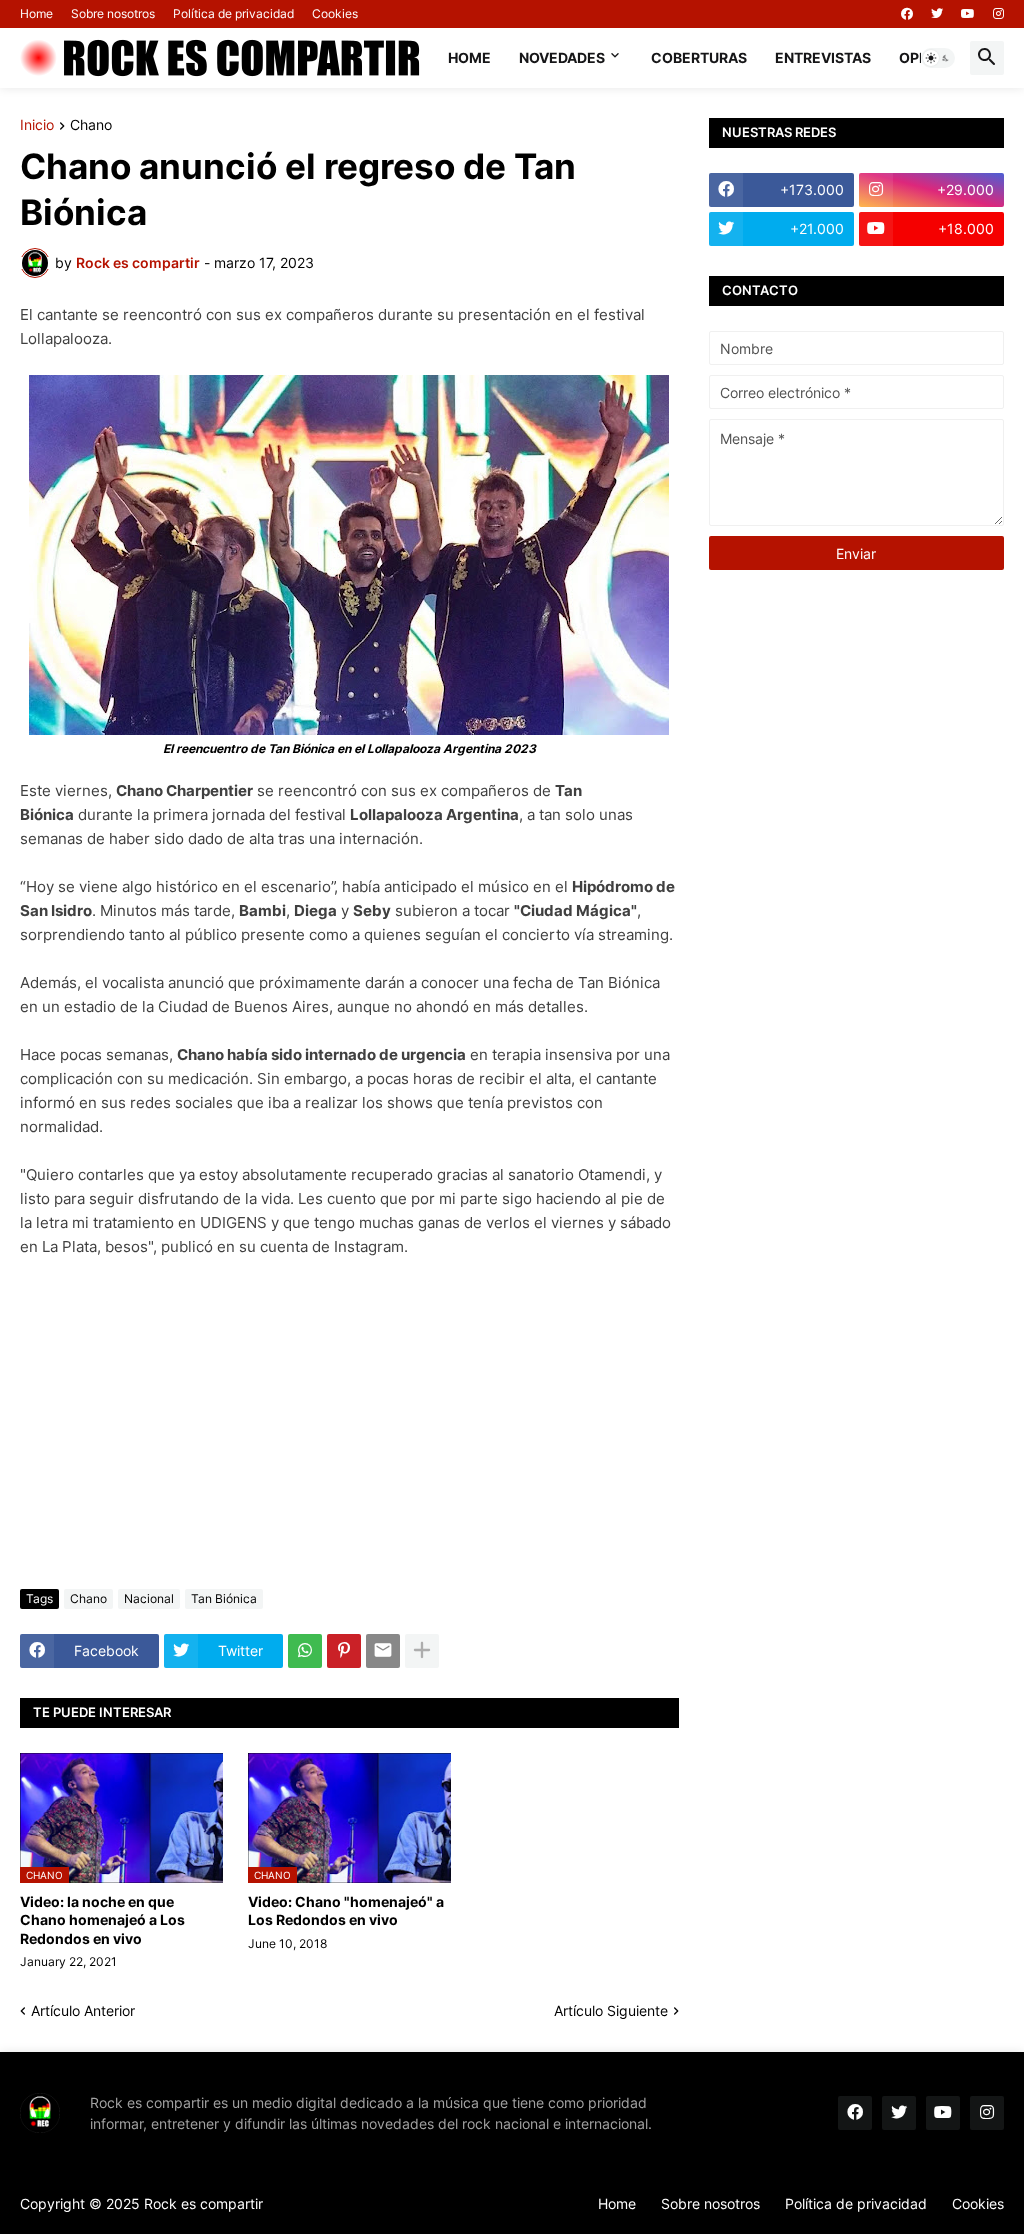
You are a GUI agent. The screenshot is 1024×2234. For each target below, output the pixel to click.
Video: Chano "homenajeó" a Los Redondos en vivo (346, 1910)
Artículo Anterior (83, 2010)
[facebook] (907, 14)
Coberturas (699, 57)
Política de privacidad (233, 13)
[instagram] (998, 14)
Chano (91, 125)
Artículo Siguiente (611, 2010)
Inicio (37, 125)
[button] (938, 58)
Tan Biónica (224, 1598)
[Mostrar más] (422, 1651)
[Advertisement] (349, 1424)
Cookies (335, 13)
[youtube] (968, 14)
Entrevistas (823, 57)
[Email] (383, 1651)
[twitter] (937, 14)
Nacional (149, 1598)
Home (36, 13)
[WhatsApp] (305, 1651)
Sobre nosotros (113, 13)
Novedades (562, 57)
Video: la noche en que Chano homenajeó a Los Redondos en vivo (102, 1919)
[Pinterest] (344, 1651)
